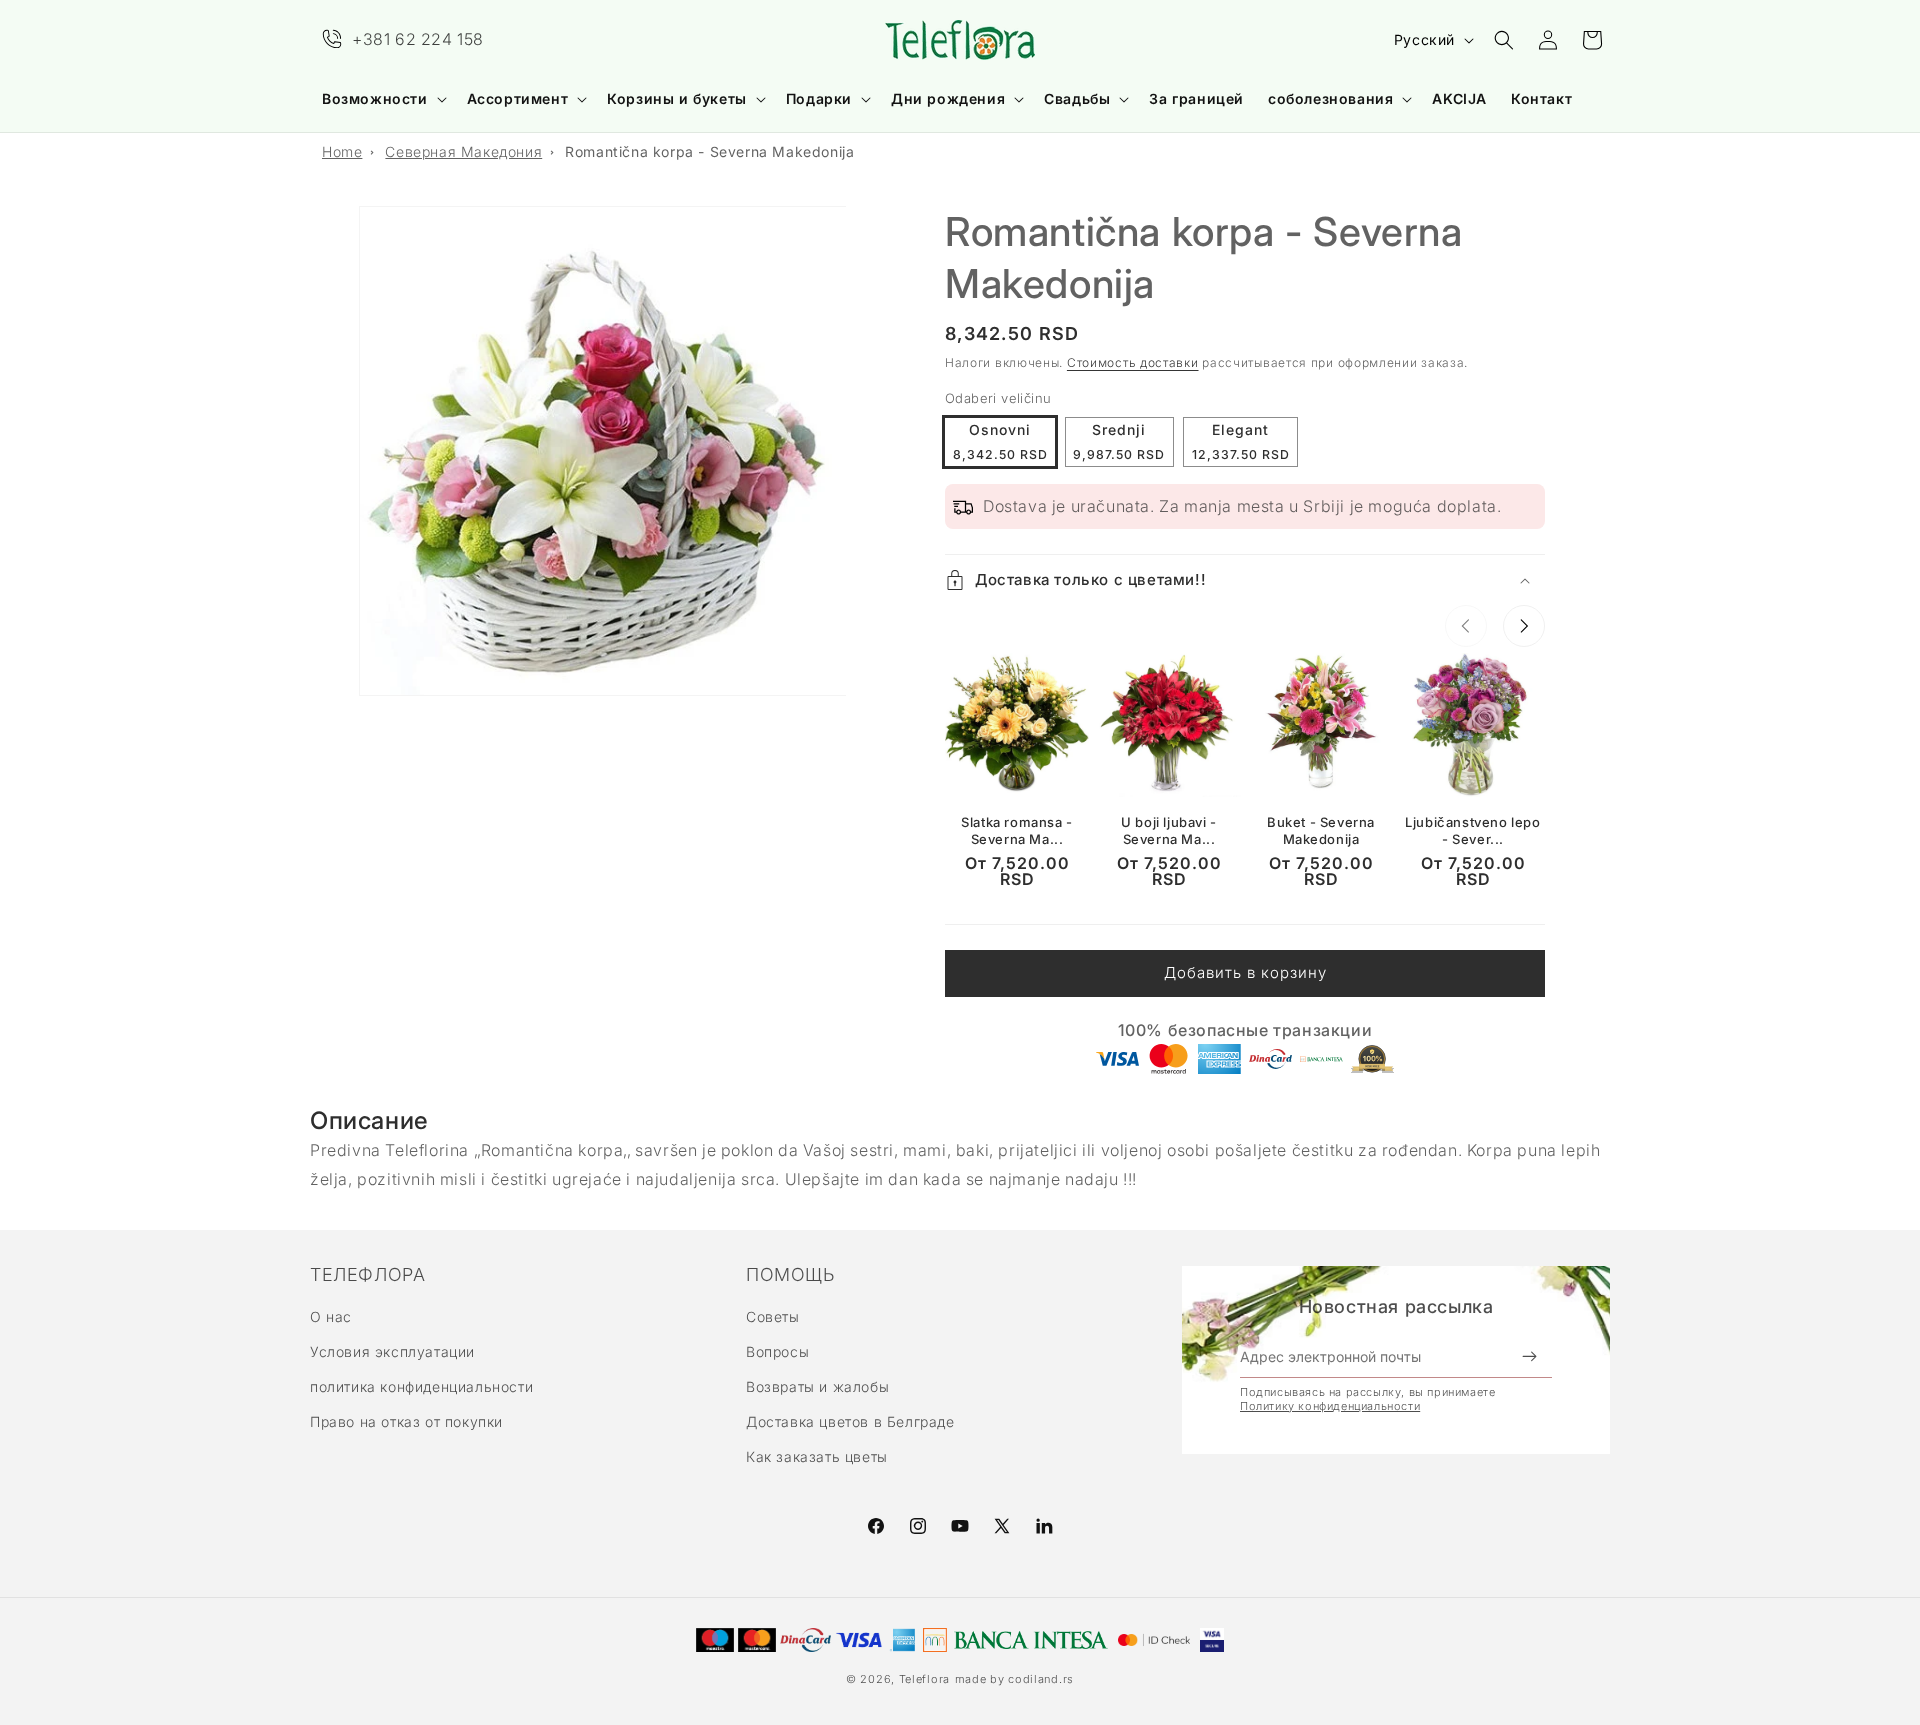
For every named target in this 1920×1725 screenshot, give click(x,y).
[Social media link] (1044, 1526)
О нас (331, 1316)
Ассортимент (518, 98)
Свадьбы (1077, 98)
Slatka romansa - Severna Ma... (1017, 830)
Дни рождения (948, 98)
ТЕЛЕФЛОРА (367, 1275)
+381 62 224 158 (418, 39)
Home (342, 151)
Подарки (819, 98)
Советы (773, 1316)
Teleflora (924, 1679)
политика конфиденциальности (421, 1386)
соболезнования (1330, 98)
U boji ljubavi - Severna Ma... (1169, 830)
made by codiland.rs (1014, 1679)
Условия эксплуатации (392, 1351)
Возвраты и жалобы (817, 1386)
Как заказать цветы (817, 1457)
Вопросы (777, 1351)
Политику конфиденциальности (1330, 1406)
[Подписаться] (1529, 1357)
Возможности (375, 98)
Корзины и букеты (677, 98)
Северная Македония (463, 151)
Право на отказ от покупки (406, 1422)
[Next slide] (1524, 626)
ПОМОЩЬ (790, 1275)
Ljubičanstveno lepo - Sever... (1472, 830)
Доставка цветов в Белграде (850, 1422)
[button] (382, 99)
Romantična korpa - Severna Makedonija (709, 151)
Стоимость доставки (1133, 362)
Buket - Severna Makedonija (1321, 830)
